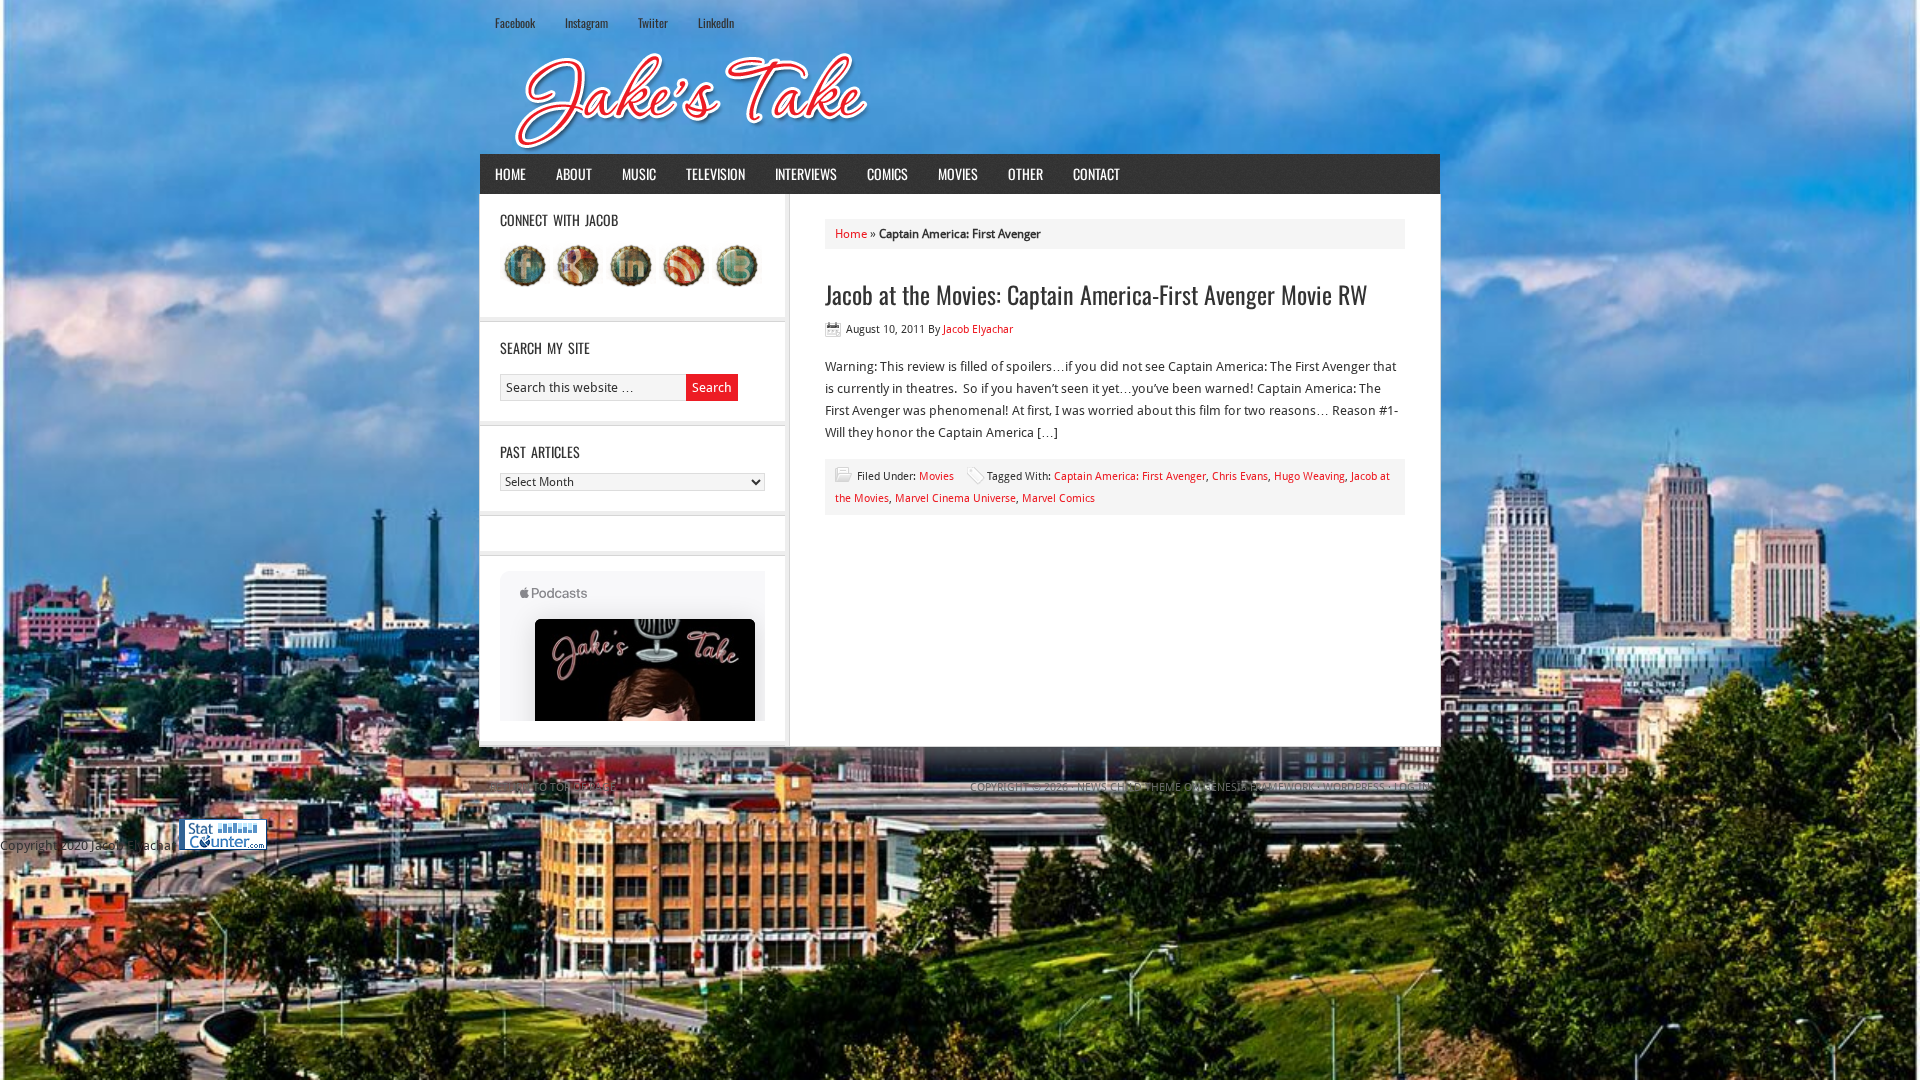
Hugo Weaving (1309, 476)
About (574, 173)
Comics (887, 173)
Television (715, 173)
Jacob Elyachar (978, 329)
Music (639, 173)
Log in (1412, 787)
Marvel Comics (1058, 498)
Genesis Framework (1258, 787)
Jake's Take (960, 99)
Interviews (806, 173)
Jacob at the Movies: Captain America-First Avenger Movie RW (1096, 294)
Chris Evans (1240, 476)
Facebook (515, 22)
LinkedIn (716, 22)
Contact (1096, 173)
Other (1025, 173)
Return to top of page (553, 787)
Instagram (586, 22)
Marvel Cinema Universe (955, 498)
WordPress (1354, 787)
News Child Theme (1129, 787)
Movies (958, 173)
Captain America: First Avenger (1130, 476)
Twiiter (653, 22)
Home (510, 173)
